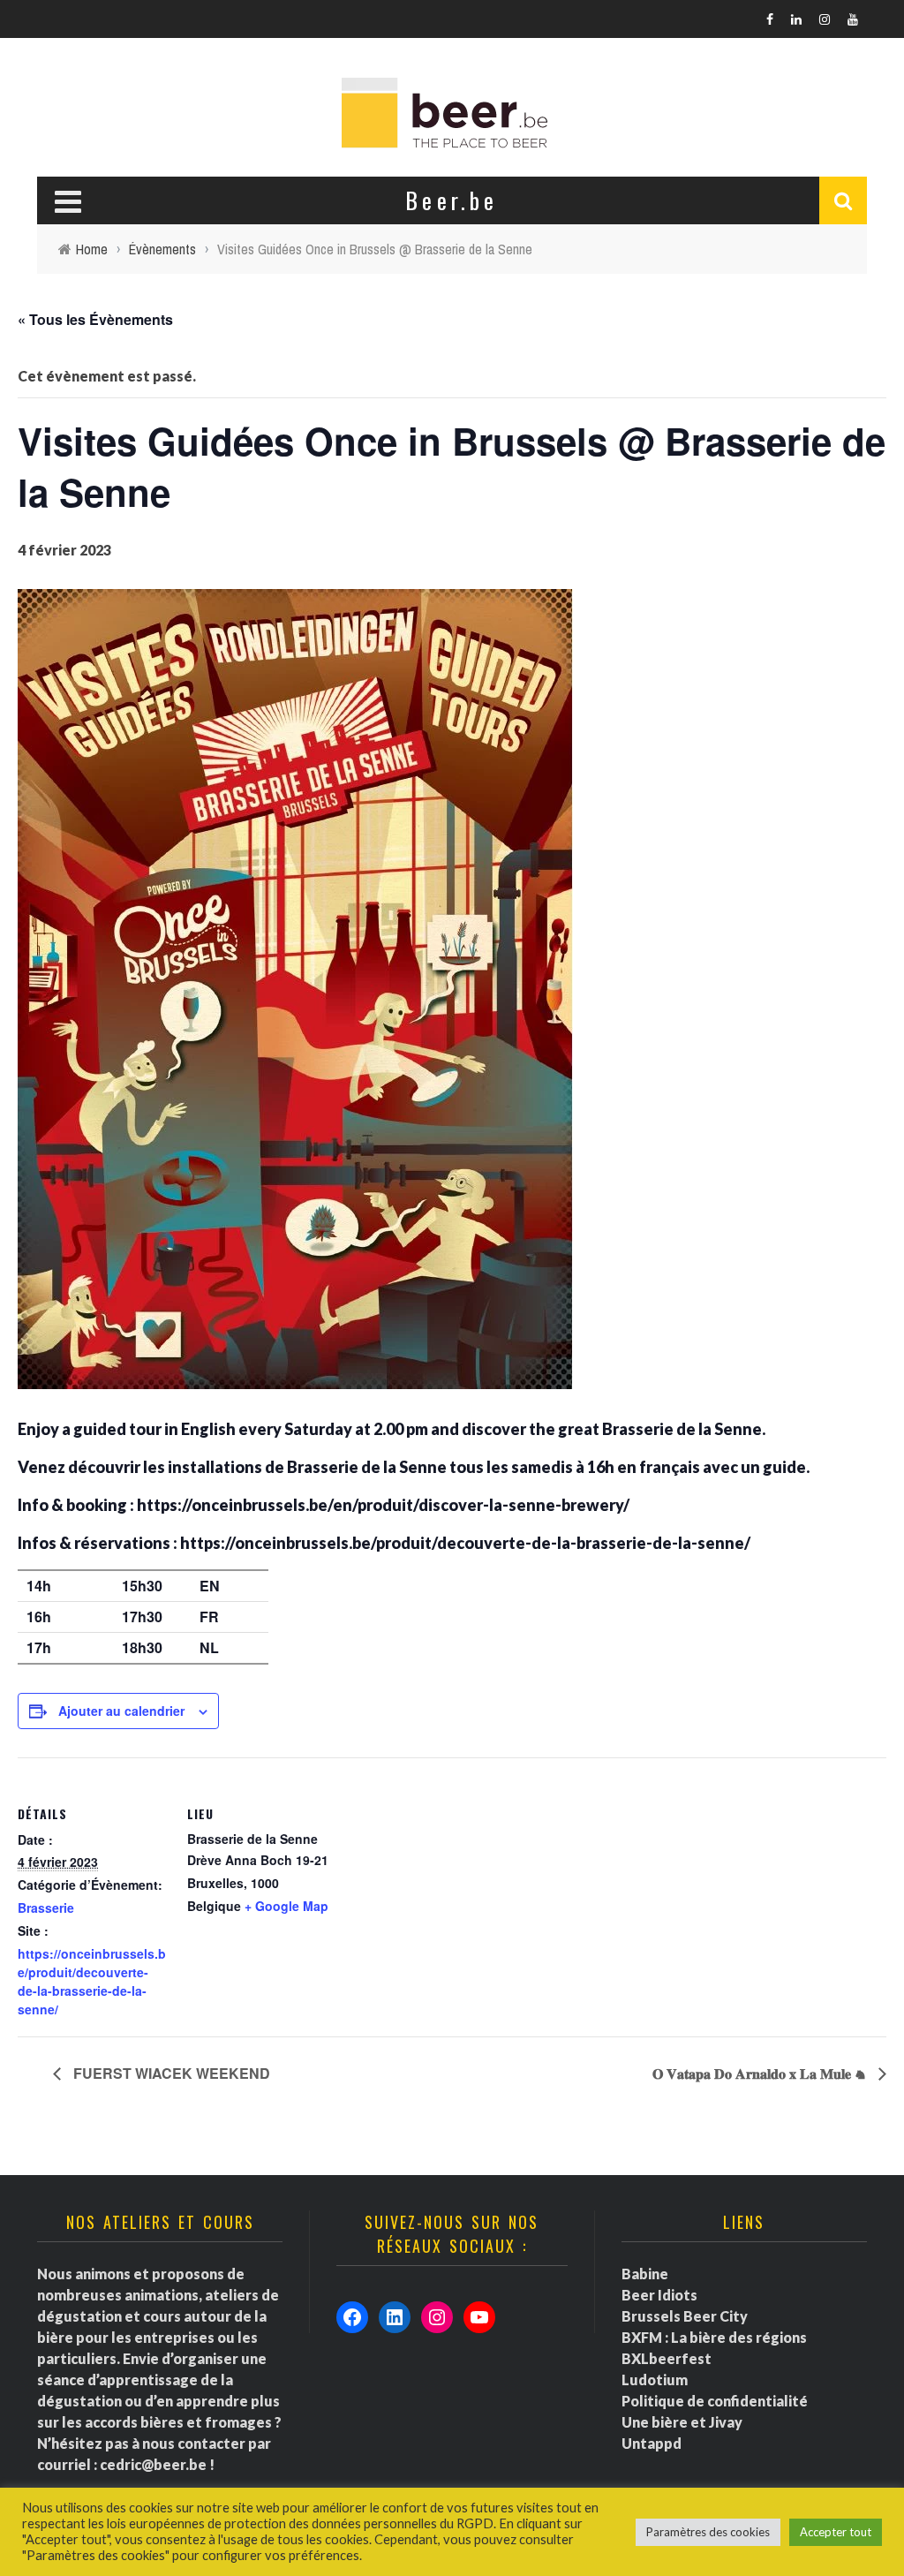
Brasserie (46, 1907)
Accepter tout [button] (836, 2532)
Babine (645, 2274)
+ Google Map (286, 1906)
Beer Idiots (659, 2295)
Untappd (652, 2443)
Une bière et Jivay (682, 2422)
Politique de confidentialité (715, 2401)
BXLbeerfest (667, 2358)
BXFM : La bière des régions (714, 2337)
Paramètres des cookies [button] (708, 2532)
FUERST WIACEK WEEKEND (170, 2073)
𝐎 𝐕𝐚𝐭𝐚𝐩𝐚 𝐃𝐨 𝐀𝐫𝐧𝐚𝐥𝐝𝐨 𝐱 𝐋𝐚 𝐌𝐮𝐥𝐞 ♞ (761, 2073)
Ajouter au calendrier (121, 1711)
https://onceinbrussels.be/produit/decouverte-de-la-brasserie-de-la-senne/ (92, 1981)
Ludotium (655, 2380)
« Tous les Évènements (95, 319)
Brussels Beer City (685, 2316)
